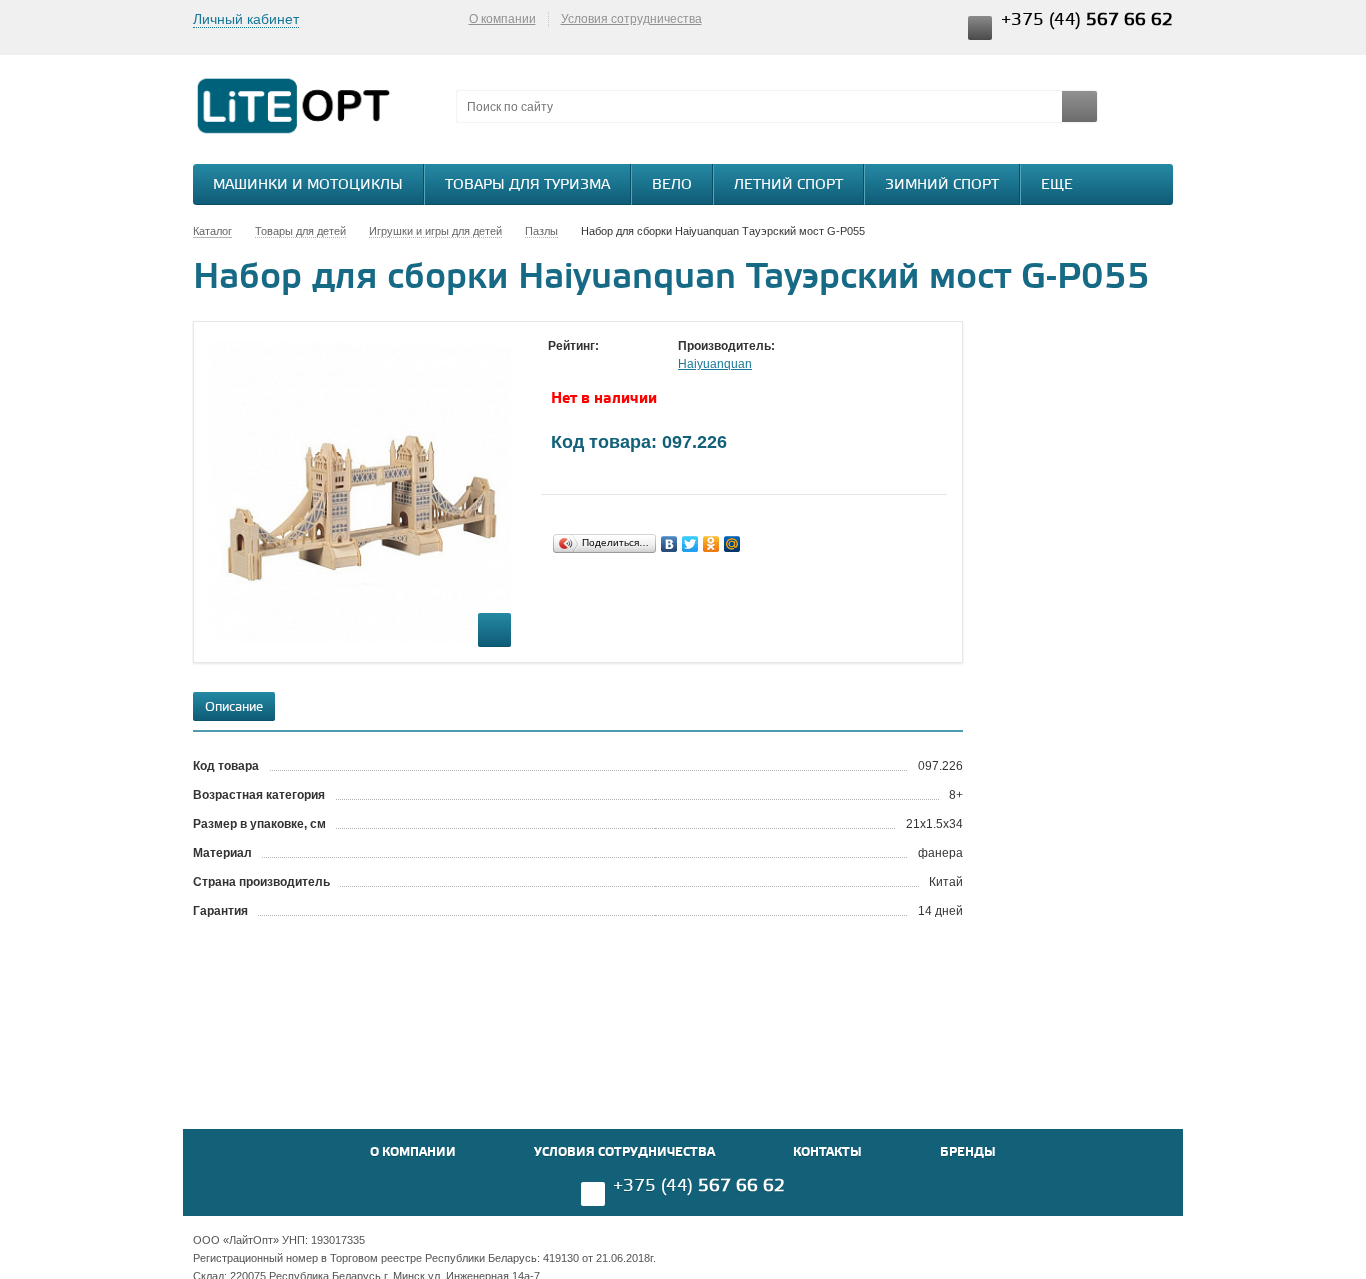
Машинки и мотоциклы (308, 185)
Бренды (968, 1152)
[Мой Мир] (732, 544)
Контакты (827, 1152)
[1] (558, 365)
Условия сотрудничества (631, 19)
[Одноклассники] (711, 544)
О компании (502, 19)
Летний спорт (788, 185)
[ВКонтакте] (669, 544)
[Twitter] (690, 544)
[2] (578, 365)
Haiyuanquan (715, 364)
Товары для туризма (527, 185)
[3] (598, 365)
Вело (672, 185)
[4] (618, 365)
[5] (638, 365)
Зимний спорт (942, 185)
